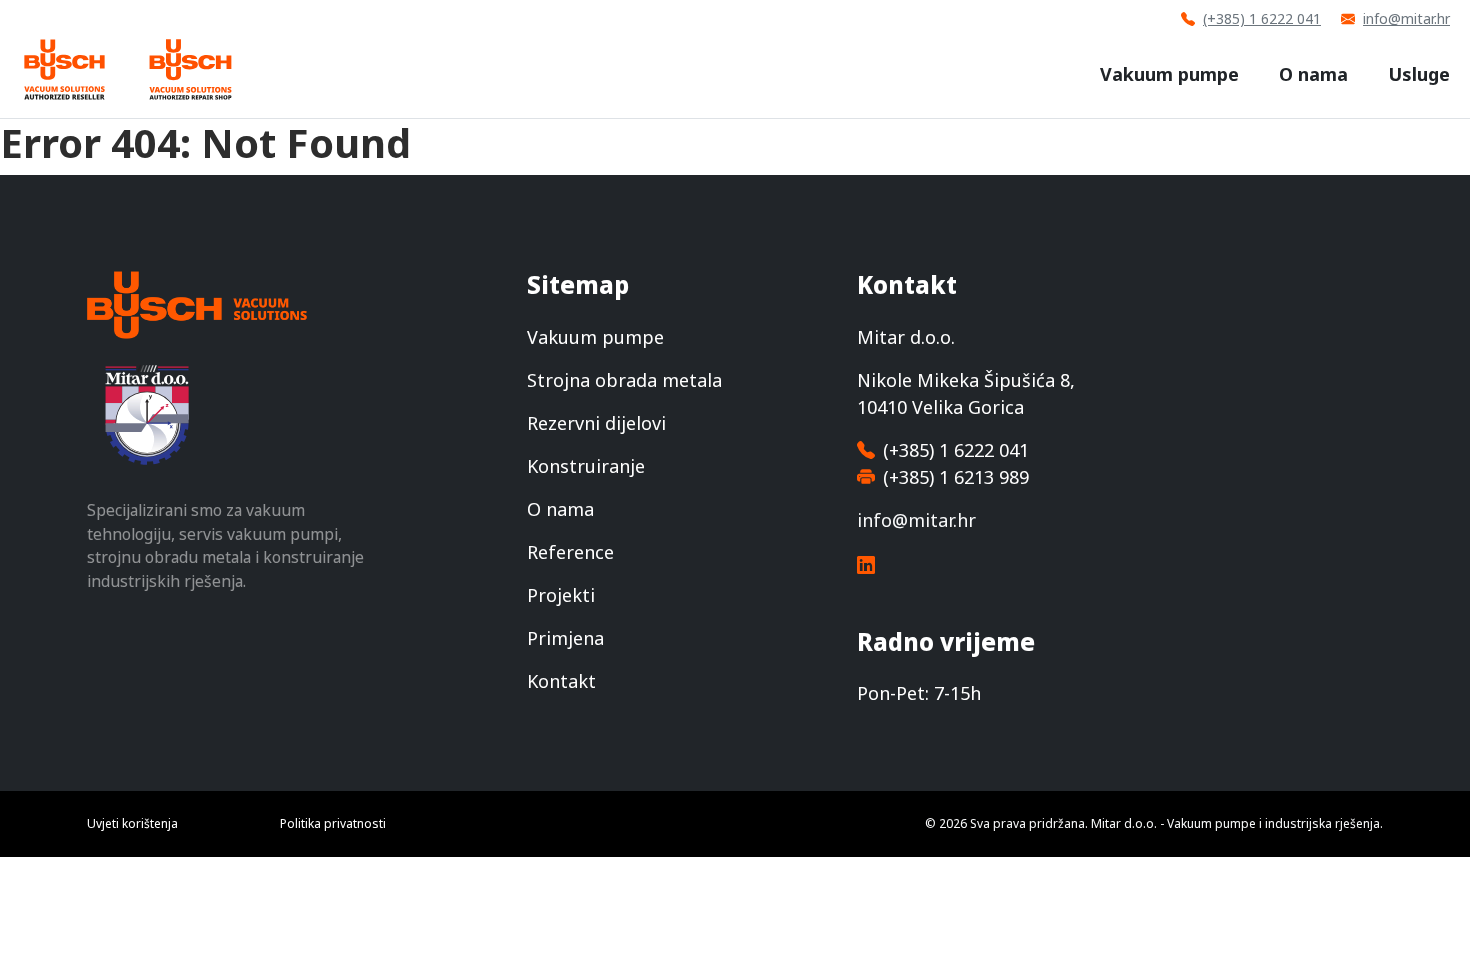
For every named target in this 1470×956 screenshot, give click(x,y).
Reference (570, 552)
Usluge (1419, 74)
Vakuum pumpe (1169, 74)
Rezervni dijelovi (596, 423)
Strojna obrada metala (624, 380)
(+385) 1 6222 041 (1262, 18)
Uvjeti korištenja (132, 823)
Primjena (565, 638)
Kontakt (561, 681)
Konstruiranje (586, 466)
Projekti (561, 595)
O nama (1313, 74)
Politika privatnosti (333, 823)
